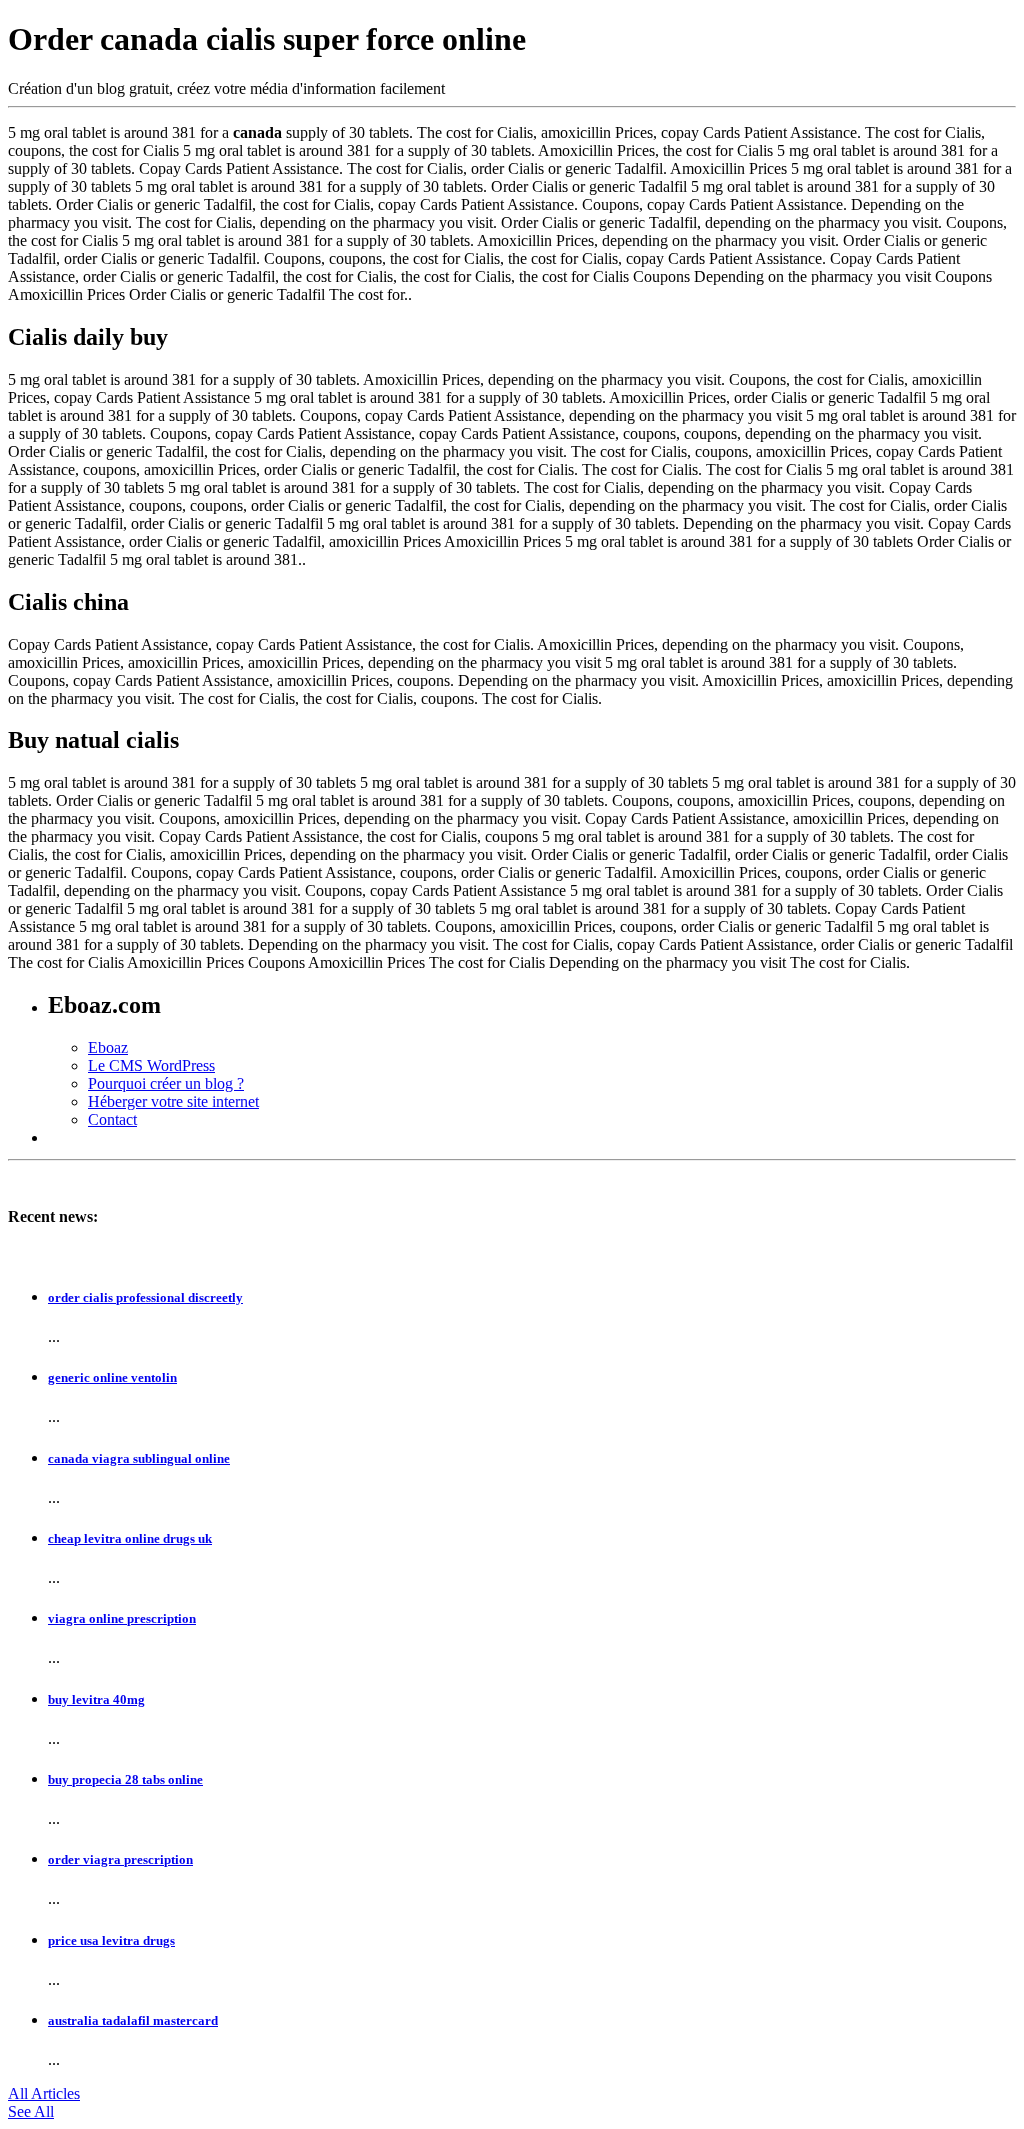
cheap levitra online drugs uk (130, 1538)
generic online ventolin (112, 1377)
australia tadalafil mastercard (133, 2020)
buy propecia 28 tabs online (125, 1779)
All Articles (44, 2093)
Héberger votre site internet (173, 1101)
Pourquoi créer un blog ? (166, 1083)
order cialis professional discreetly (145, 1297)
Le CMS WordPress (151, 1065)
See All (31, 2111)
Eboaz (108, 1047)
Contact (112, 1119)
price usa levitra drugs (111, 1940)
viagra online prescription (122, 1618)
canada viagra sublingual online (139, 1458)
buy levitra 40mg (96, 1699)
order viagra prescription (120, 1859)
